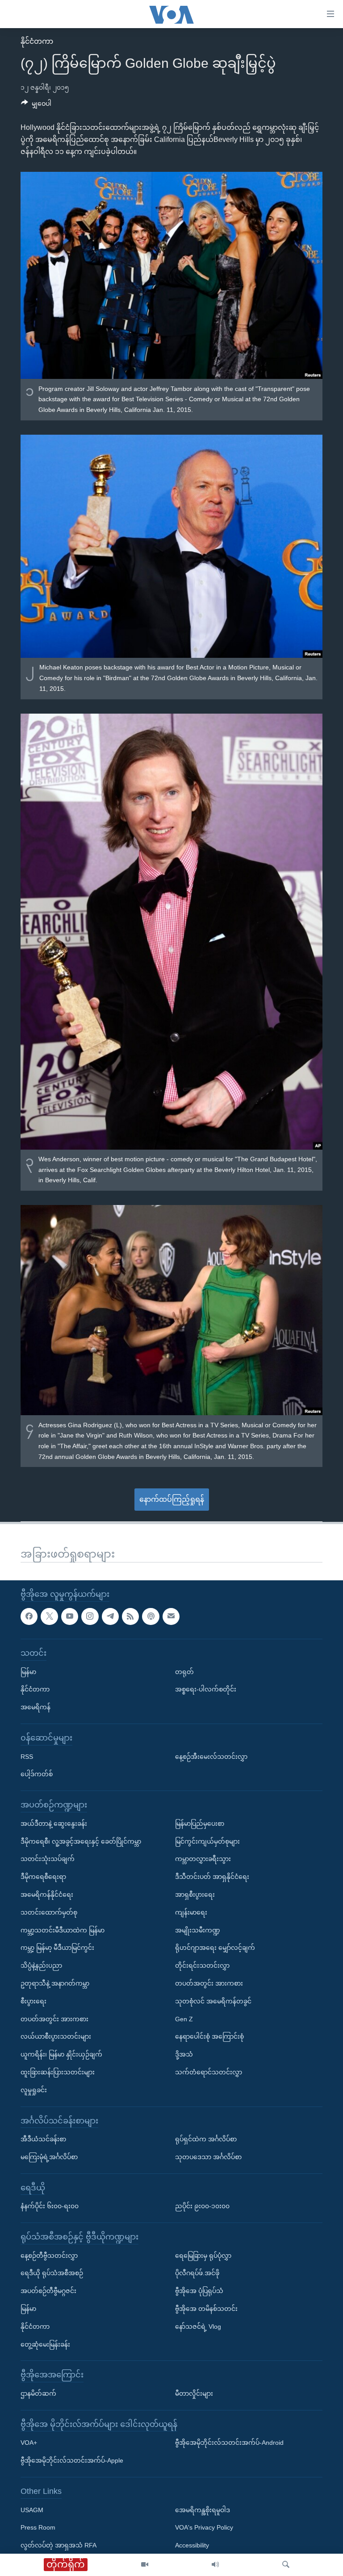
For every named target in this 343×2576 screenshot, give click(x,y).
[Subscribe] (171, 1616)
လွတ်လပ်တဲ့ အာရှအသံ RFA (59, 2546)
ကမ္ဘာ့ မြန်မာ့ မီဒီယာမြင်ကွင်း (57, 1948)
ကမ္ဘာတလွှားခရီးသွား (203, 1859)
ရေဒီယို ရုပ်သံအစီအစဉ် (52, 2273)
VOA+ (29, 2443)
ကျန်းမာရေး (191, 1912)
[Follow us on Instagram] (90, 1616)
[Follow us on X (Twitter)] (49, 1616)
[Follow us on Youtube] (70, 1616)
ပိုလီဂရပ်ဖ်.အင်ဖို (197, 2273)
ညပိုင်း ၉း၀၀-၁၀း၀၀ (202, 2206)
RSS (27, 1757)
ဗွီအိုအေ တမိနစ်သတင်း (206, 2309)
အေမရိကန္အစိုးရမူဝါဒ (203, 2510)
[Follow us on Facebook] (29, 1616)
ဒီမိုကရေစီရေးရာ (43, 1877)
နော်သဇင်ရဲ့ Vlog (198, 2327)
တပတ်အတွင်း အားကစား (54, 2019)
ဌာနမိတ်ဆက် (38, 2393)
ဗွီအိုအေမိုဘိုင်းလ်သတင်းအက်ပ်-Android (229, 2443)
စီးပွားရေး (33, 2001)
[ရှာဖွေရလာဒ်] (286, 2565)
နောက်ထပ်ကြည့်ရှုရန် (172, 1499)
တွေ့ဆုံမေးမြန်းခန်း (45, 2344)
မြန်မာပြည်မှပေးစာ (200, 1824)
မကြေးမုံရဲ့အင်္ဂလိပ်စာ (49, 2157)
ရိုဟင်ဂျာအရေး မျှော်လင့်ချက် (215, 1948)
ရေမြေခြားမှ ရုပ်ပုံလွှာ (203, 2256)
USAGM (32, 2510)
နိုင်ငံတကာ (37, 41)
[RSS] (130, 1616)
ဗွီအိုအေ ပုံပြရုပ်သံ (199, 2291)
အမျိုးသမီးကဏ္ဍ (198, 1930)
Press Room (38, 2528)
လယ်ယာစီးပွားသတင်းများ (56, 2037)
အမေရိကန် (36, 1708)
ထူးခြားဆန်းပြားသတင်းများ (58, 2072)
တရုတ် (184, 1672)
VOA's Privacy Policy (204, 2528)
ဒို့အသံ (184, 2054)
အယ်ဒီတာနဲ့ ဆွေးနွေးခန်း (54, 1824)
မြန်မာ (28, 1672)
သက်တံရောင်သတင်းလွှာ (209, 2072)
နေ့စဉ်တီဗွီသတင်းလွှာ (49, 2256)
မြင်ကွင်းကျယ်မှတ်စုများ (207, 1841)
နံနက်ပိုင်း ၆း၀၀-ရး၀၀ (50, 2206)
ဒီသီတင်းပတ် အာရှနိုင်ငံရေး (212, 1877)
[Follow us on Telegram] (110, 1616)
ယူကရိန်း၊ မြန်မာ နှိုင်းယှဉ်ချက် (61, 2054)
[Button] (36, 105)
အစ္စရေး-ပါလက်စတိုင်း (206, 1690)
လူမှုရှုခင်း (34, 2090)
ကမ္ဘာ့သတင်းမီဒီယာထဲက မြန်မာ (63, 1930)
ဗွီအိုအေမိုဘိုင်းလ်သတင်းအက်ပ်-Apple (72, 2461)
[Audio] (215, 2565)
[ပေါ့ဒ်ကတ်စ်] (151, 1616)
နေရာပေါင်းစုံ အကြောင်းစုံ (209, 2037)
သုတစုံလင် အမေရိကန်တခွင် (213, 2001)
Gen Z (184, 2019)
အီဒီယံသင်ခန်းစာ (43, 2139)
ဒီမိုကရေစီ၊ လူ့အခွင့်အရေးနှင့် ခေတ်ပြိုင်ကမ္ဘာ (81, 1841)
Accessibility (192, 2546)
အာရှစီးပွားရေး (195, 1895)
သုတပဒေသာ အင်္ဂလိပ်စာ (208, 2157)
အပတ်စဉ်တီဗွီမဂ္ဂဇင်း (48, 2291)
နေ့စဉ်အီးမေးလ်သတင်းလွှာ (211, 1757)
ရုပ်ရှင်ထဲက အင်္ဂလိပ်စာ (206, 2139)
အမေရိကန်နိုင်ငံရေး (47, 1895)
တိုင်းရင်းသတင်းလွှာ (202, 1966)
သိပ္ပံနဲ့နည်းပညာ (41, 1966)
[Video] (145, 2565)
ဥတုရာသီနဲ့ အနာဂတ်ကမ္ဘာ (55, 1983)
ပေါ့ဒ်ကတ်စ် (37, 1774)
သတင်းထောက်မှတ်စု (49, 1912)
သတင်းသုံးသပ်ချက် (48, 1859)
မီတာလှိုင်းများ (194, 2393)
